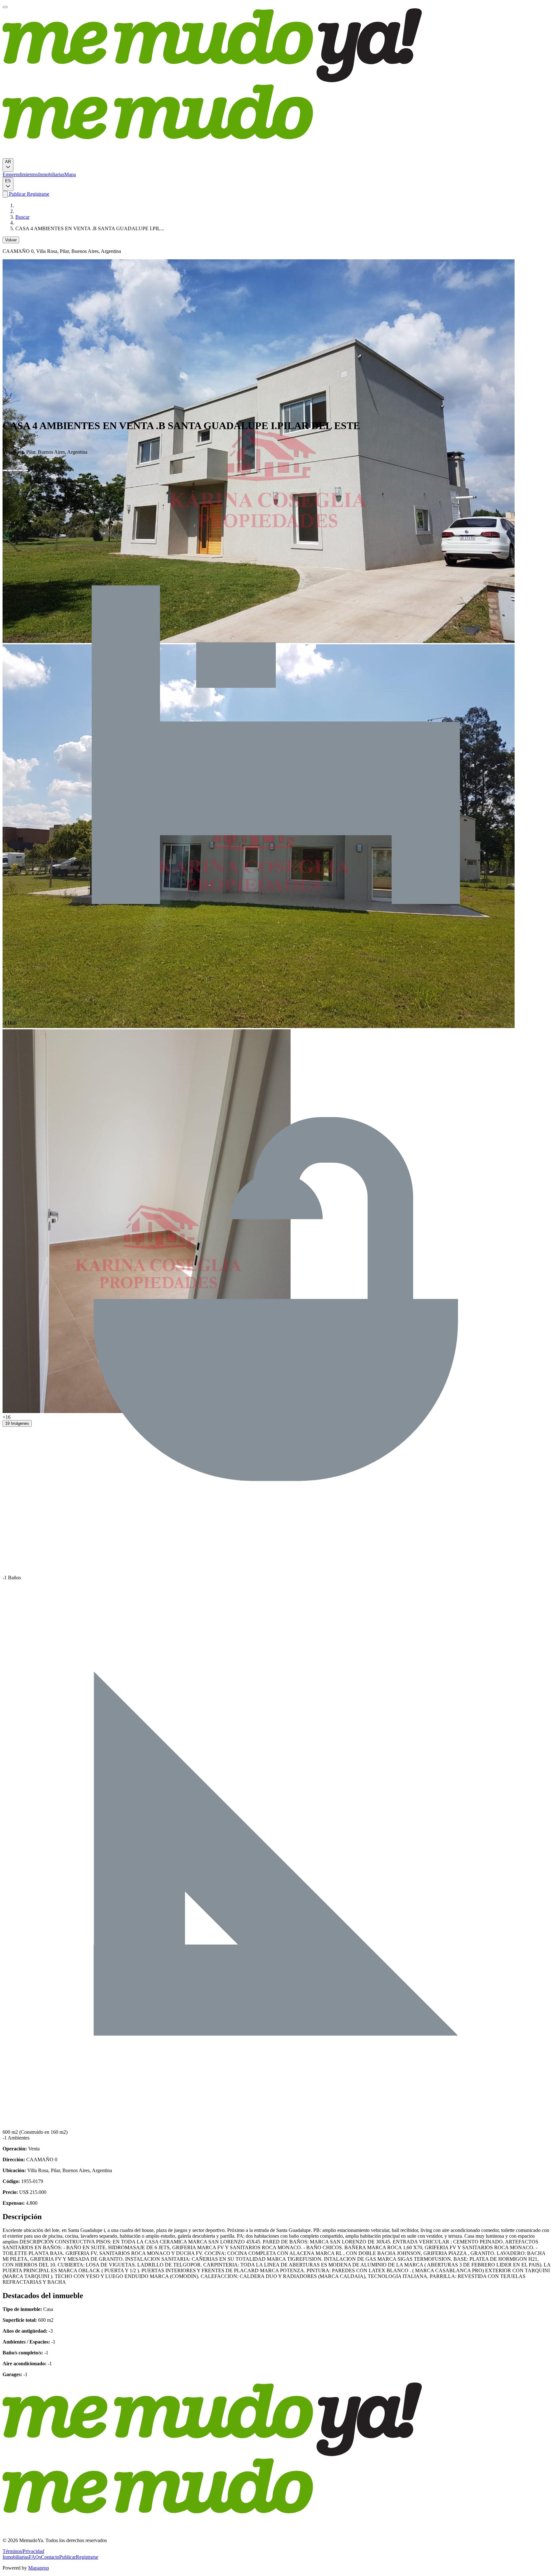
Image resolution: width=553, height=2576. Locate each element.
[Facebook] (5, 470)
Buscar (22, 217)
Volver (11, 240)
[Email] (26, 470)
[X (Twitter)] (10, 470)
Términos (12, 2551)
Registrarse (37, 194)
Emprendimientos (20, 174)
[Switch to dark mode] (5, 194)
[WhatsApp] (20, 470)
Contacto (50, 2557)
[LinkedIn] (15, 470)
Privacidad (33, 2551)
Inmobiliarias (51, 174)
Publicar (17, 194)
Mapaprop (39, 2568)
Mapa (70, 174)
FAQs (35, 2557)
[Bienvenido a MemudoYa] (5, 7)
